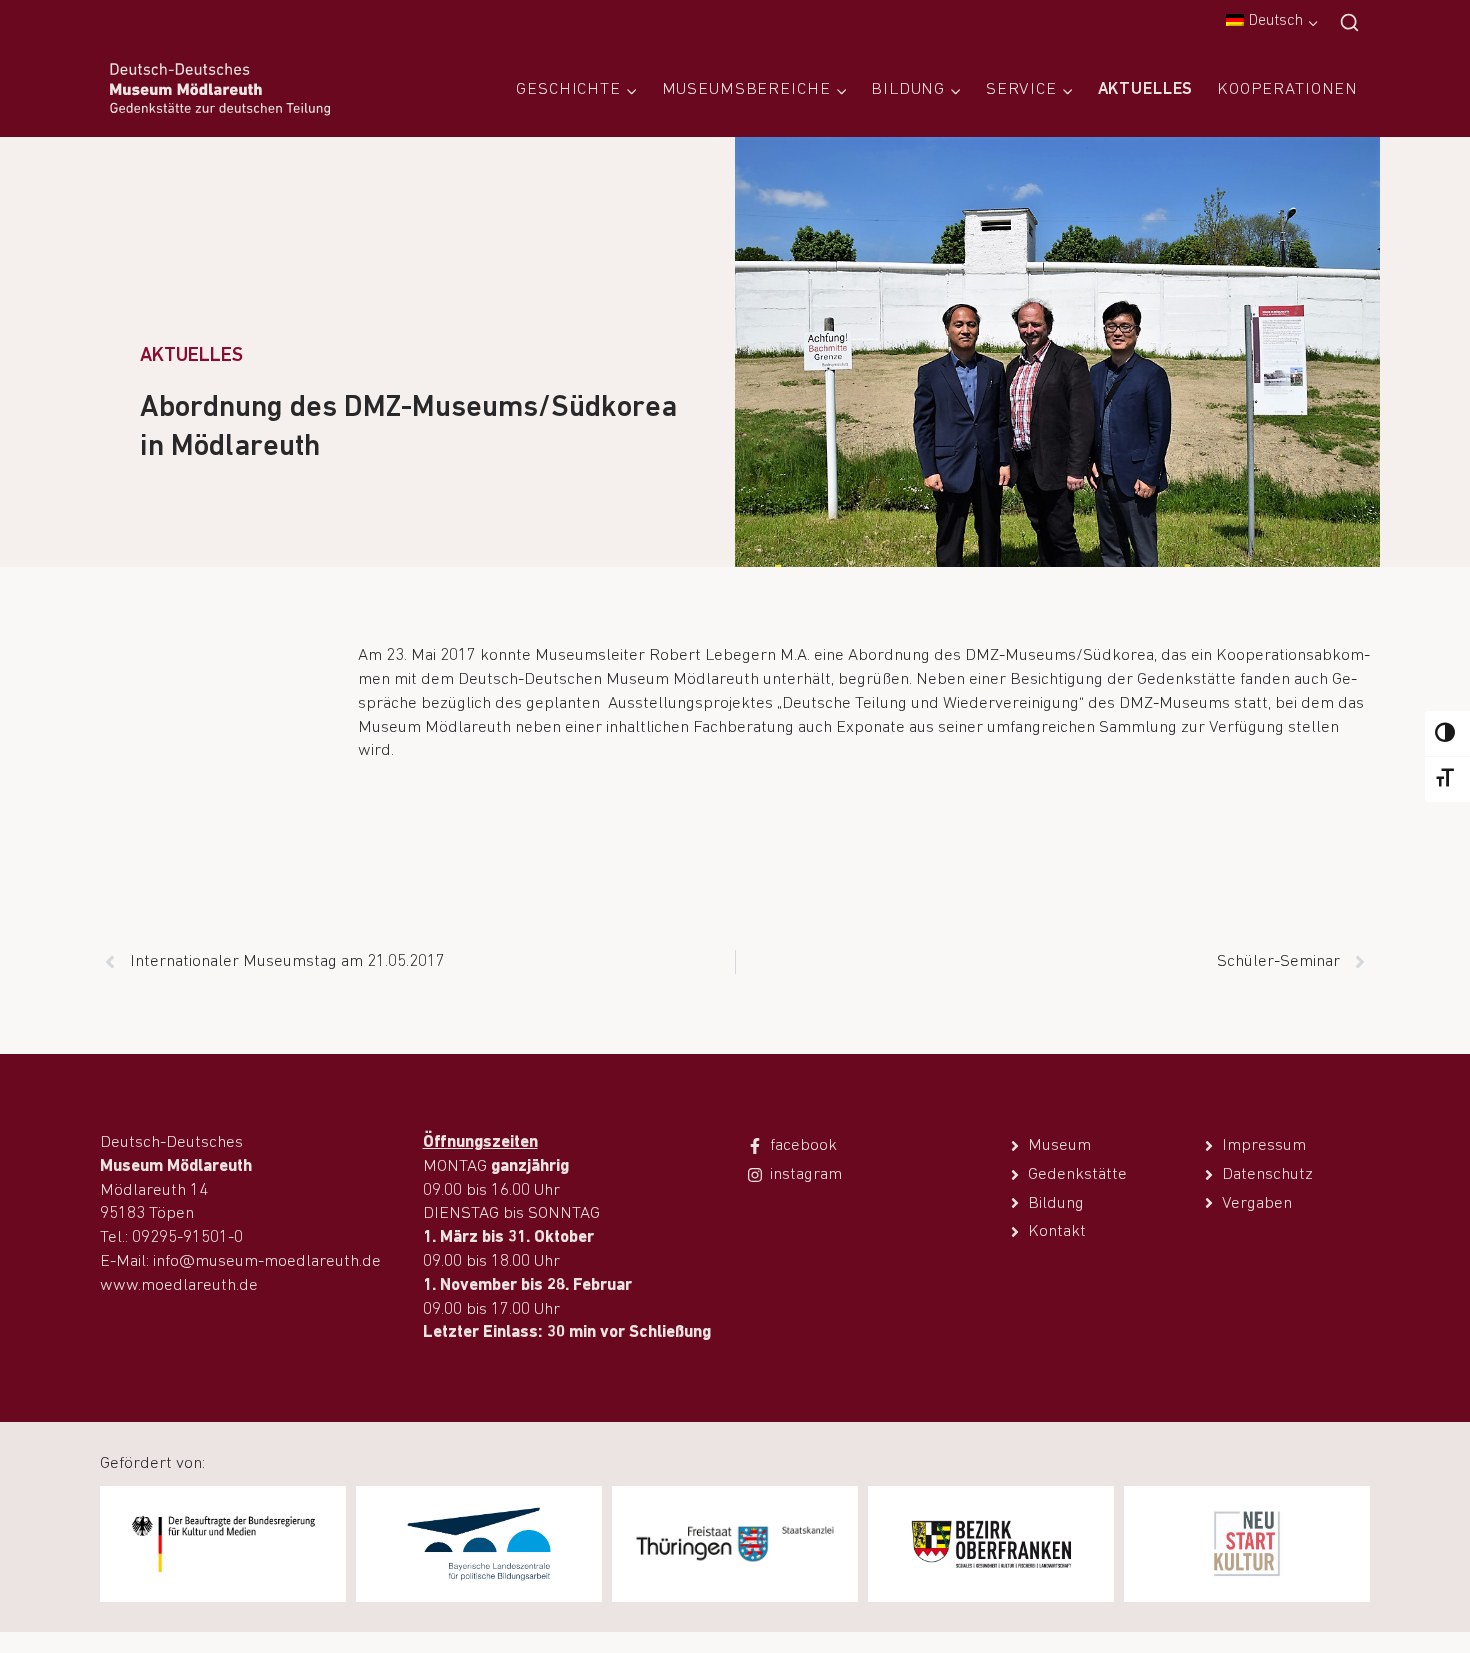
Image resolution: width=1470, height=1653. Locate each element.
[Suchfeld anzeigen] (1349, 23)
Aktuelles (1146, 89)
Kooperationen (1287, 89)
